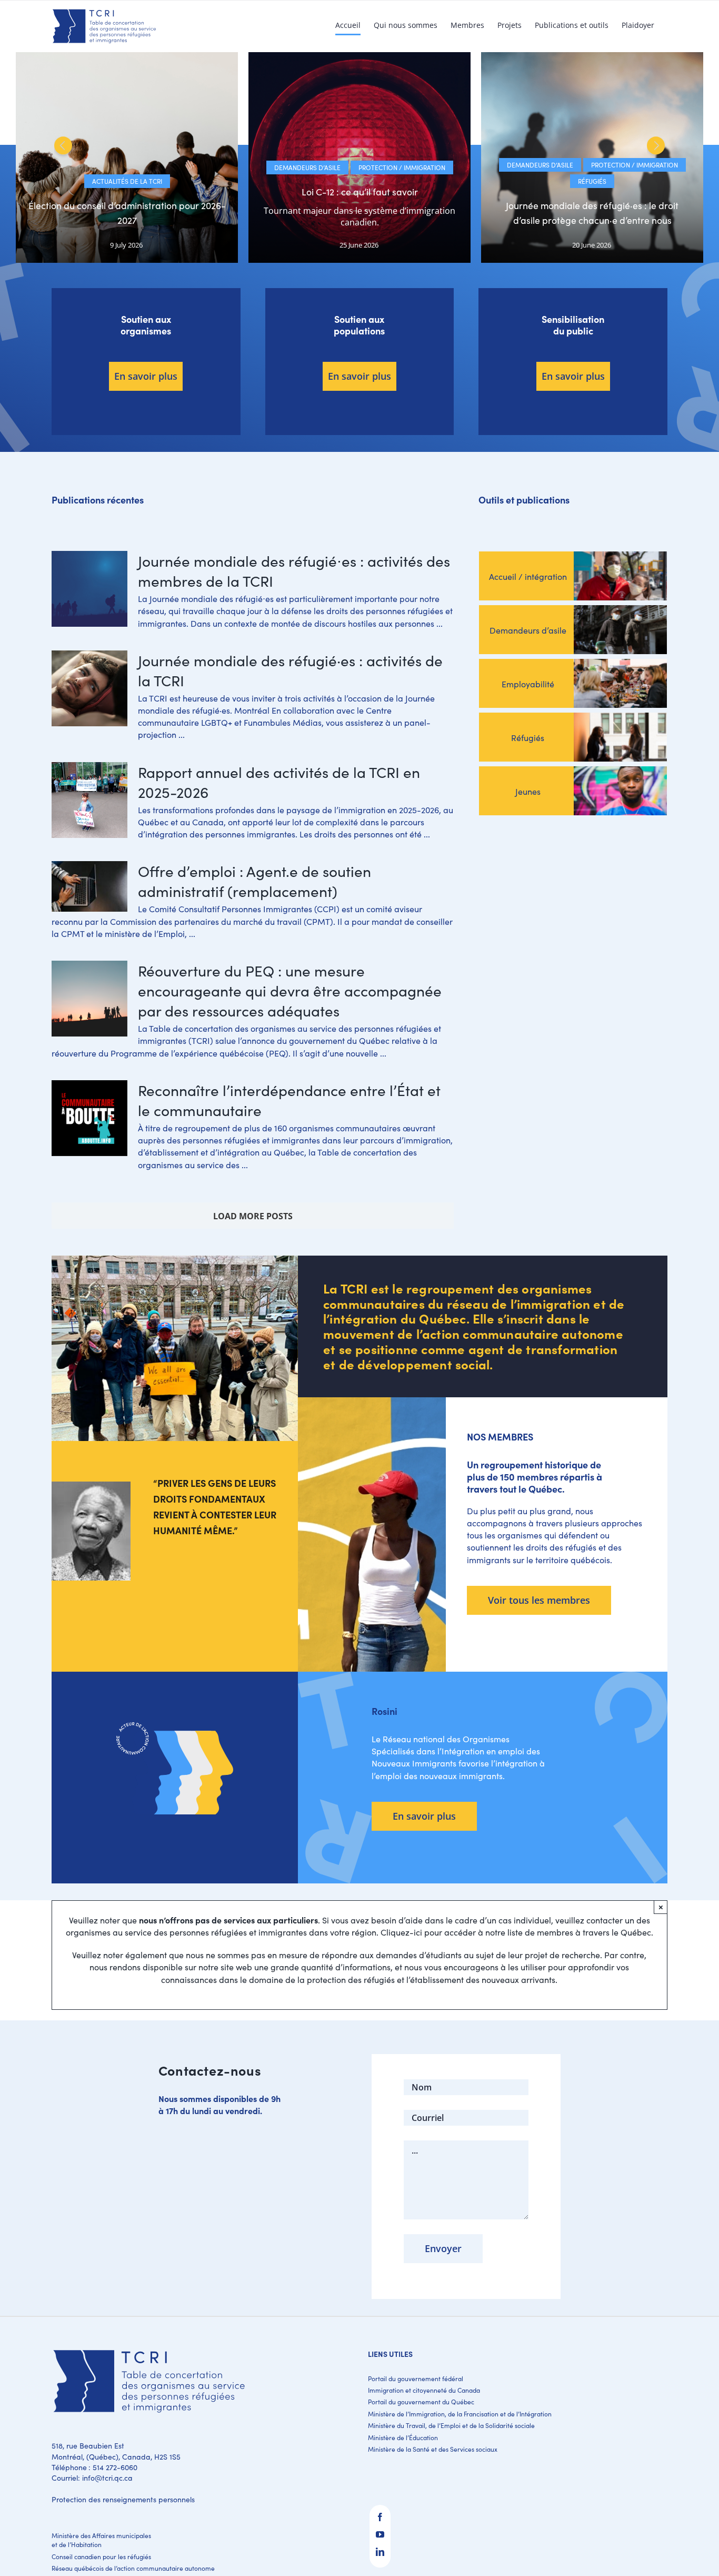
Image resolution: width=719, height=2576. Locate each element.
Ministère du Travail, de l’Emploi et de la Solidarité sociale (451, 2425)
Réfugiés (592, 181)
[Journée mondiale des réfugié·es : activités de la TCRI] (89, 688)
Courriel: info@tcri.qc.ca (92, 2478)
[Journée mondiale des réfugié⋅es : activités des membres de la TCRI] (89, 589)
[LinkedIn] (380, 2552)
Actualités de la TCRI (127, 181)
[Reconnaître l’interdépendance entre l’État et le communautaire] (89, 1118)
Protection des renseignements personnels (123, 2499)
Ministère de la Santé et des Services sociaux (433, 2449)
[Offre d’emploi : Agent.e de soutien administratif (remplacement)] (89, 886)
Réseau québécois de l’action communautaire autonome (133, 2568)
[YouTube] (380, 2534)
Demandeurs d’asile (307, 167)
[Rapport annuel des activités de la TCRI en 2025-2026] (89, 800)
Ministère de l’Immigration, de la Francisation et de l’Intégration (460, 2414)
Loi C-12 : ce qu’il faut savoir (360, 192)
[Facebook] (380, 2517)
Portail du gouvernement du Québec (421, 2402)
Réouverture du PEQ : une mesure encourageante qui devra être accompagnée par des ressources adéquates (290, 991)
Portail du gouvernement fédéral (416, 2378)
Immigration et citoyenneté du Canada (424, 2390)
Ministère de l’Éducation (403, 2437)
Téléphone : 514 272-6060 (94, 2467)
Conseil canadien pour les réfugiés (101, 2557)
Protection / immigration (402, 167)
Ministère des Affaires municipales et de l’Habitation (101, 2540)
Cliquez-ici (401, 1932)
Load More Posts (253, 1216)
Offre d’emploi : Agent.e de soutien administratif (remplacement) (254, 881)
